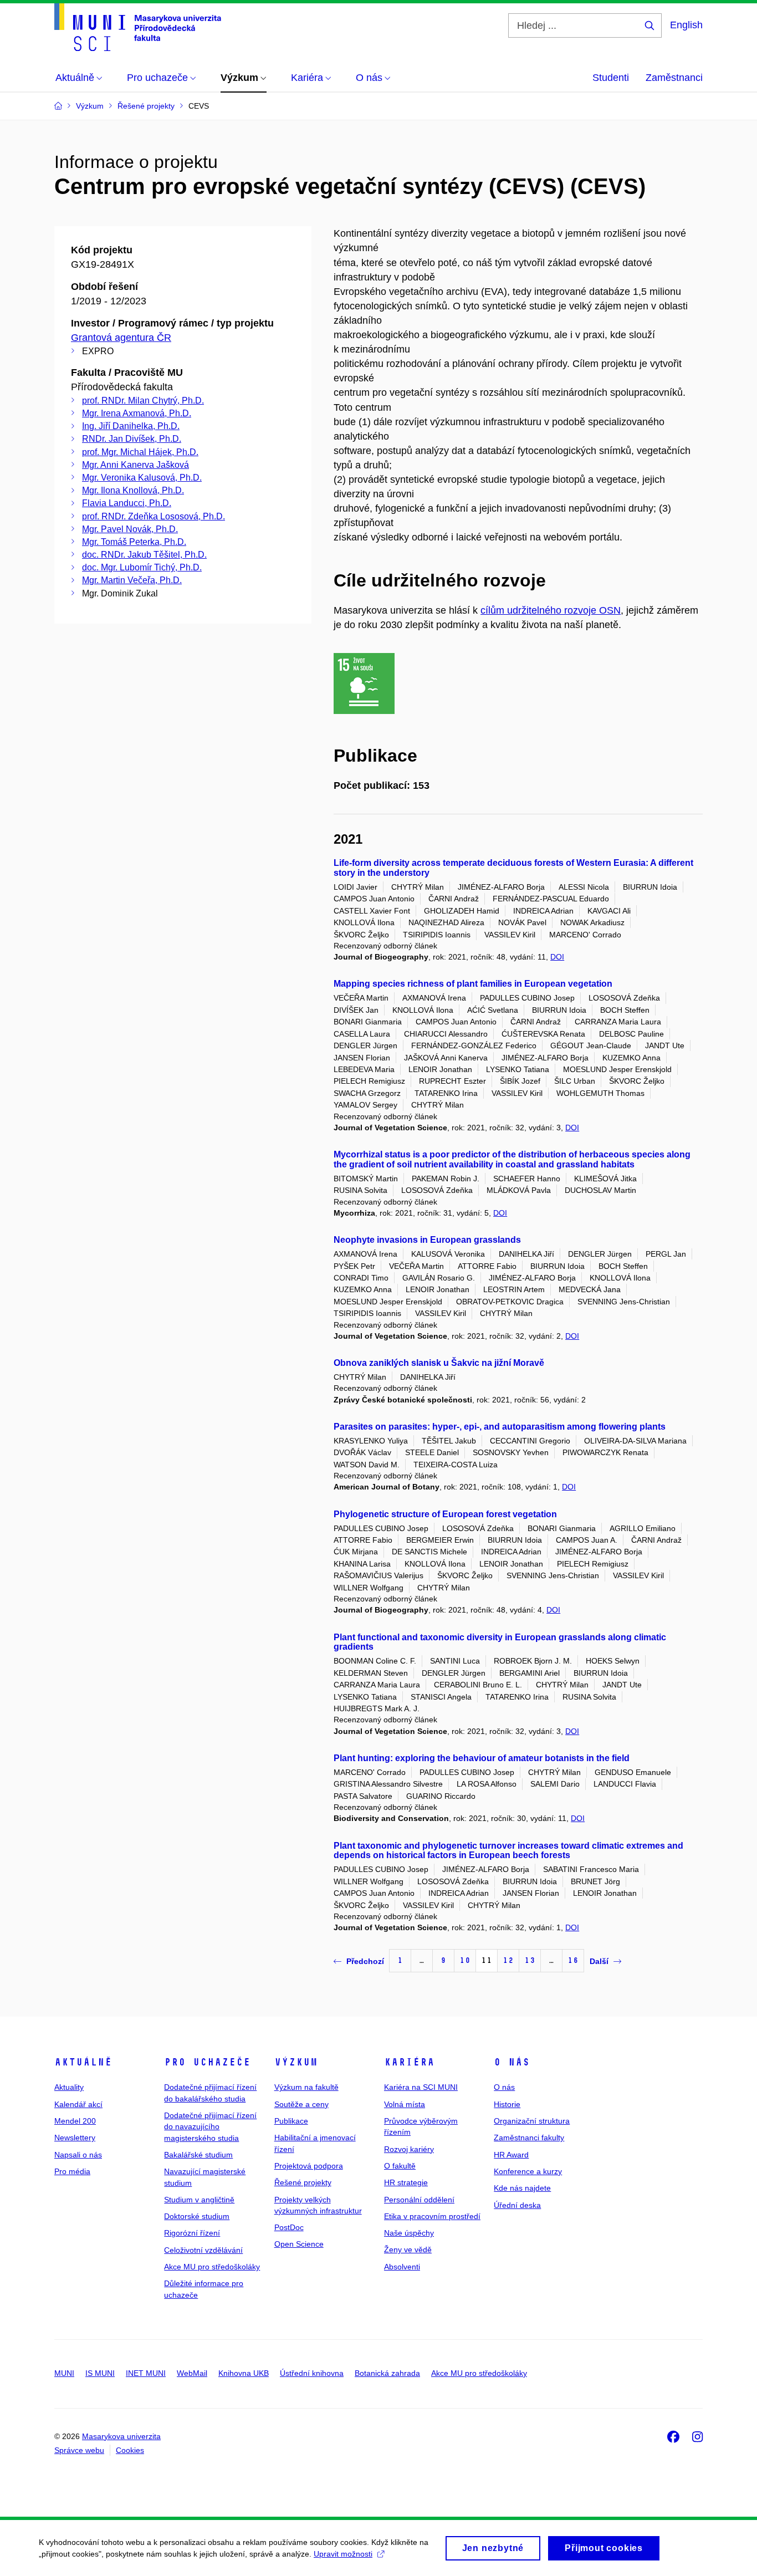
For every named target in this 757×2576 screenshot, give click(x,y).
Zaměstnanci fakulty (529, 2138)
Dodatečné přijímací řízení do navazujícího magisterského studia (210, 2127)
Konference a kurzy (528, 2171)
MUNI (64, 2373)
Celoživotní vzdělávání (203, 2250)
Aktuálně (83, 2062)
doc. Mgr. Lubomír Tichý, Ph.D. (142, 567)
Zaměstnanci (674, 78)
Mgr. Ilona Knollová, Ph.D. (133, 490)
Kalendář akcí (78, 2104)
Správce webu (79, 2450)
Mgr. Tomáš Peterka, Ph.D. (134, 542)
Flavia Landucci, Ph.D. (127, 503)
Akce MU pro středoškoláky (212, 2267)
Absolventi (402, 2267)
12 (508, 1960)
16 (573, 1960)
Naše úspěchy (409, 2233)
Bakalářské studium (198, 2155)
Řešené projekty (303, 2182)
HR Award (511, 2155)
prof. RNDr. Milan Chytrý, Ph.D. (143, 401)
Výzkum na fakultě (306, 2087)
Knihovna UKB (244, 2373)
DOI (557, 957)
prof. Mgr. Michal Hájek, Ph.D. (140, 452)
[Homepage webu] (138, 27)
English (686, 25)
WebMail (192, 2373)
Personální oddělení (419, 2200)
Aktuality (69, 2087)
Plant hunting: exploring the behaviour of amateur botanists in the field (482, 1758)
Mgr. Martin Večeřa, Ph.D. (132, 580)
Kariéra (409, 2062)
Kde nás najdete (522, 2188)
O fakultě (400, 2166)
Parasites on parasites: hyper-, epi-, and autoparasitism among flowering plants (500, 1427)
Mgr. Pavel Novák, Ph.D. (130, 529)
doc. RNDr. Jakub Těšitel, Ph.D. (144, 555)
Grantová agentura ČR (121, 338)
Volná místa (405, 2104)
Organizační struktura (532, 2121)
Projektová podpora (309, 2166)
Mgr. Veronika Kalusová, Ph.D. (142, 478)
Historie (507, 2104)
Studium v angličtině (199, 2200)
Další (599, 1961)
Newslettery (75, 2138)
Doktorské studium (197, 2216)
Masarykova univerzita (121, 2436)
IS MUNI (100, 2373)
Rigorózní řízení (192, 2233)
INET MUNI (146, 2373)
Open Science (299, 2244)
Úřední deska (517, 2205)
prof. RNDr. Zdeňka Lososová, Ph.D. (154, 516)
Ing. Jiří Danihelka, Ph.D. (131, 426)
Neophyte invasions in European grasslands (427, 1240)
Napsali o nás (78, 2155)
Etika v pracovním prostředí (432, 2216)
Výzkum (296, 2062)
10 (465, 1960)
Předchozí (365, 1961)
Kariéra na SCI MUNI (421, 2087)
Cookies (130, 2450)
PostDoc (289, 2227)
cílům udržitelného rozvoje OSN (551, 610)
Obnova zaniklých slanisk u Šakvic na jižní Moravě (439, 1363)
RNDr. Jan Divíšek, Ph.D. (132, 439)
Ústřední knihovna (312, 2373)
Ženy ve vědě (408, 2249)
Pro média (72, 2171)
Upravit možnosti (343, 2554)
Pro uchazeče (207, 2062)
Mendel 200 (75, 2121)
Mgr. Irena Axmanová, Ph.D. (137, 413)
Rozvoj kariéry (409, 2149)
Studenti (611, 78)
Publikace (291, 2121)
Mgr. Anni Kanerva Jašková (135, 465)
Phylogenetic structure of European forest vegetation (445, 1514)
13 (530, 1960)
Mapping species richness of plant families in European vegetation (473, 984)
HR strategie (406, 2182)
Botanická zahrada (387, 2373)
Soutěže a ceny (301, 2104)
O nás (512, 2062)
